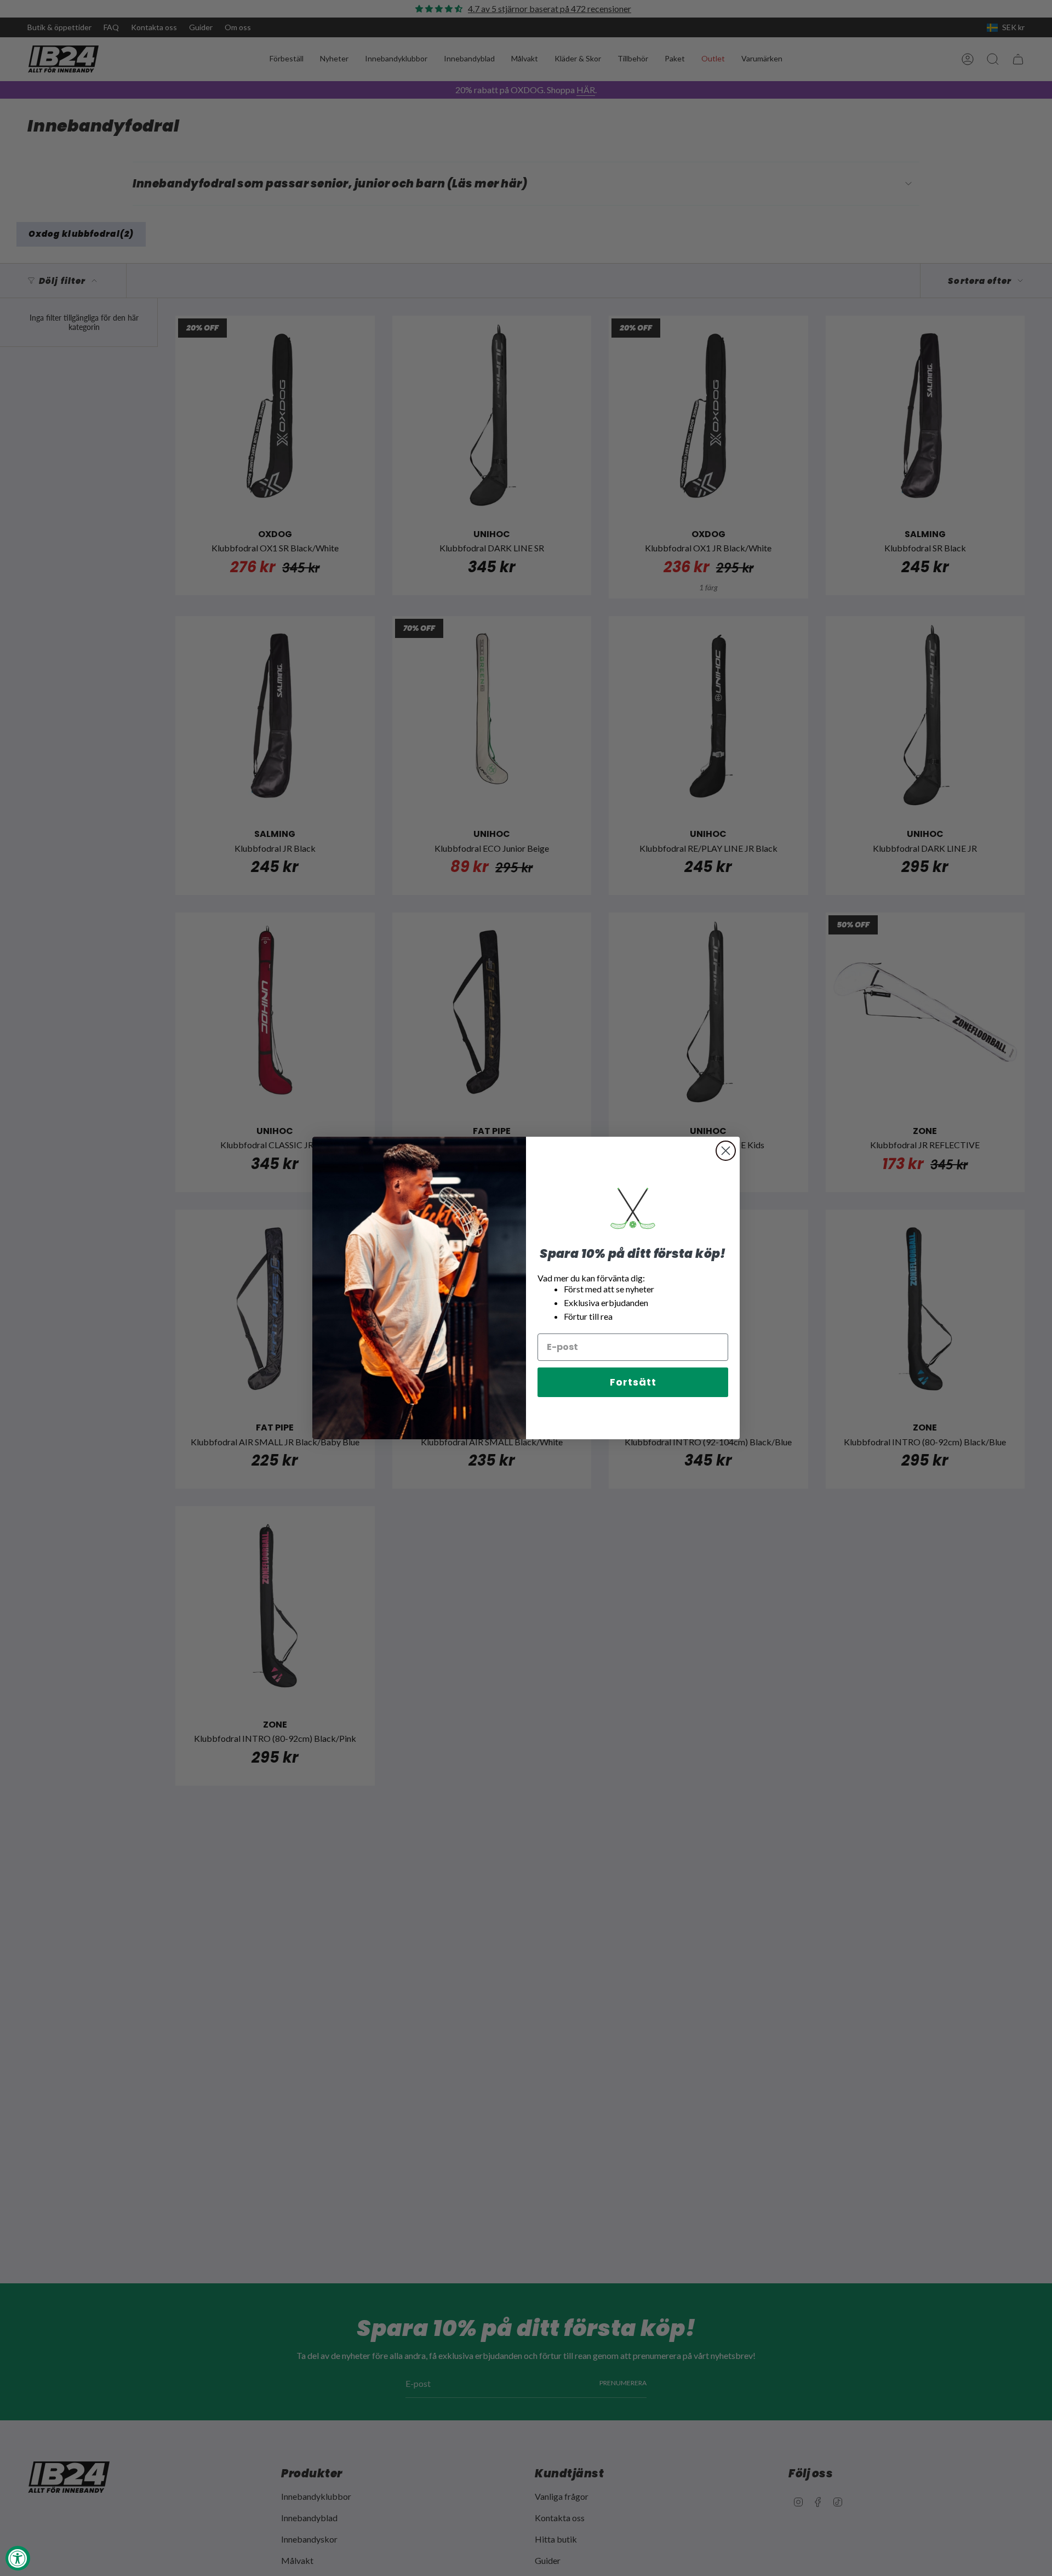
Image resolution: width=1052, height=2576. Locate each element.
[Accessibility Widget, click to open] (18, 2558)
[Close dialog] (726, 1151)
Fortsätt (633, 1382)
